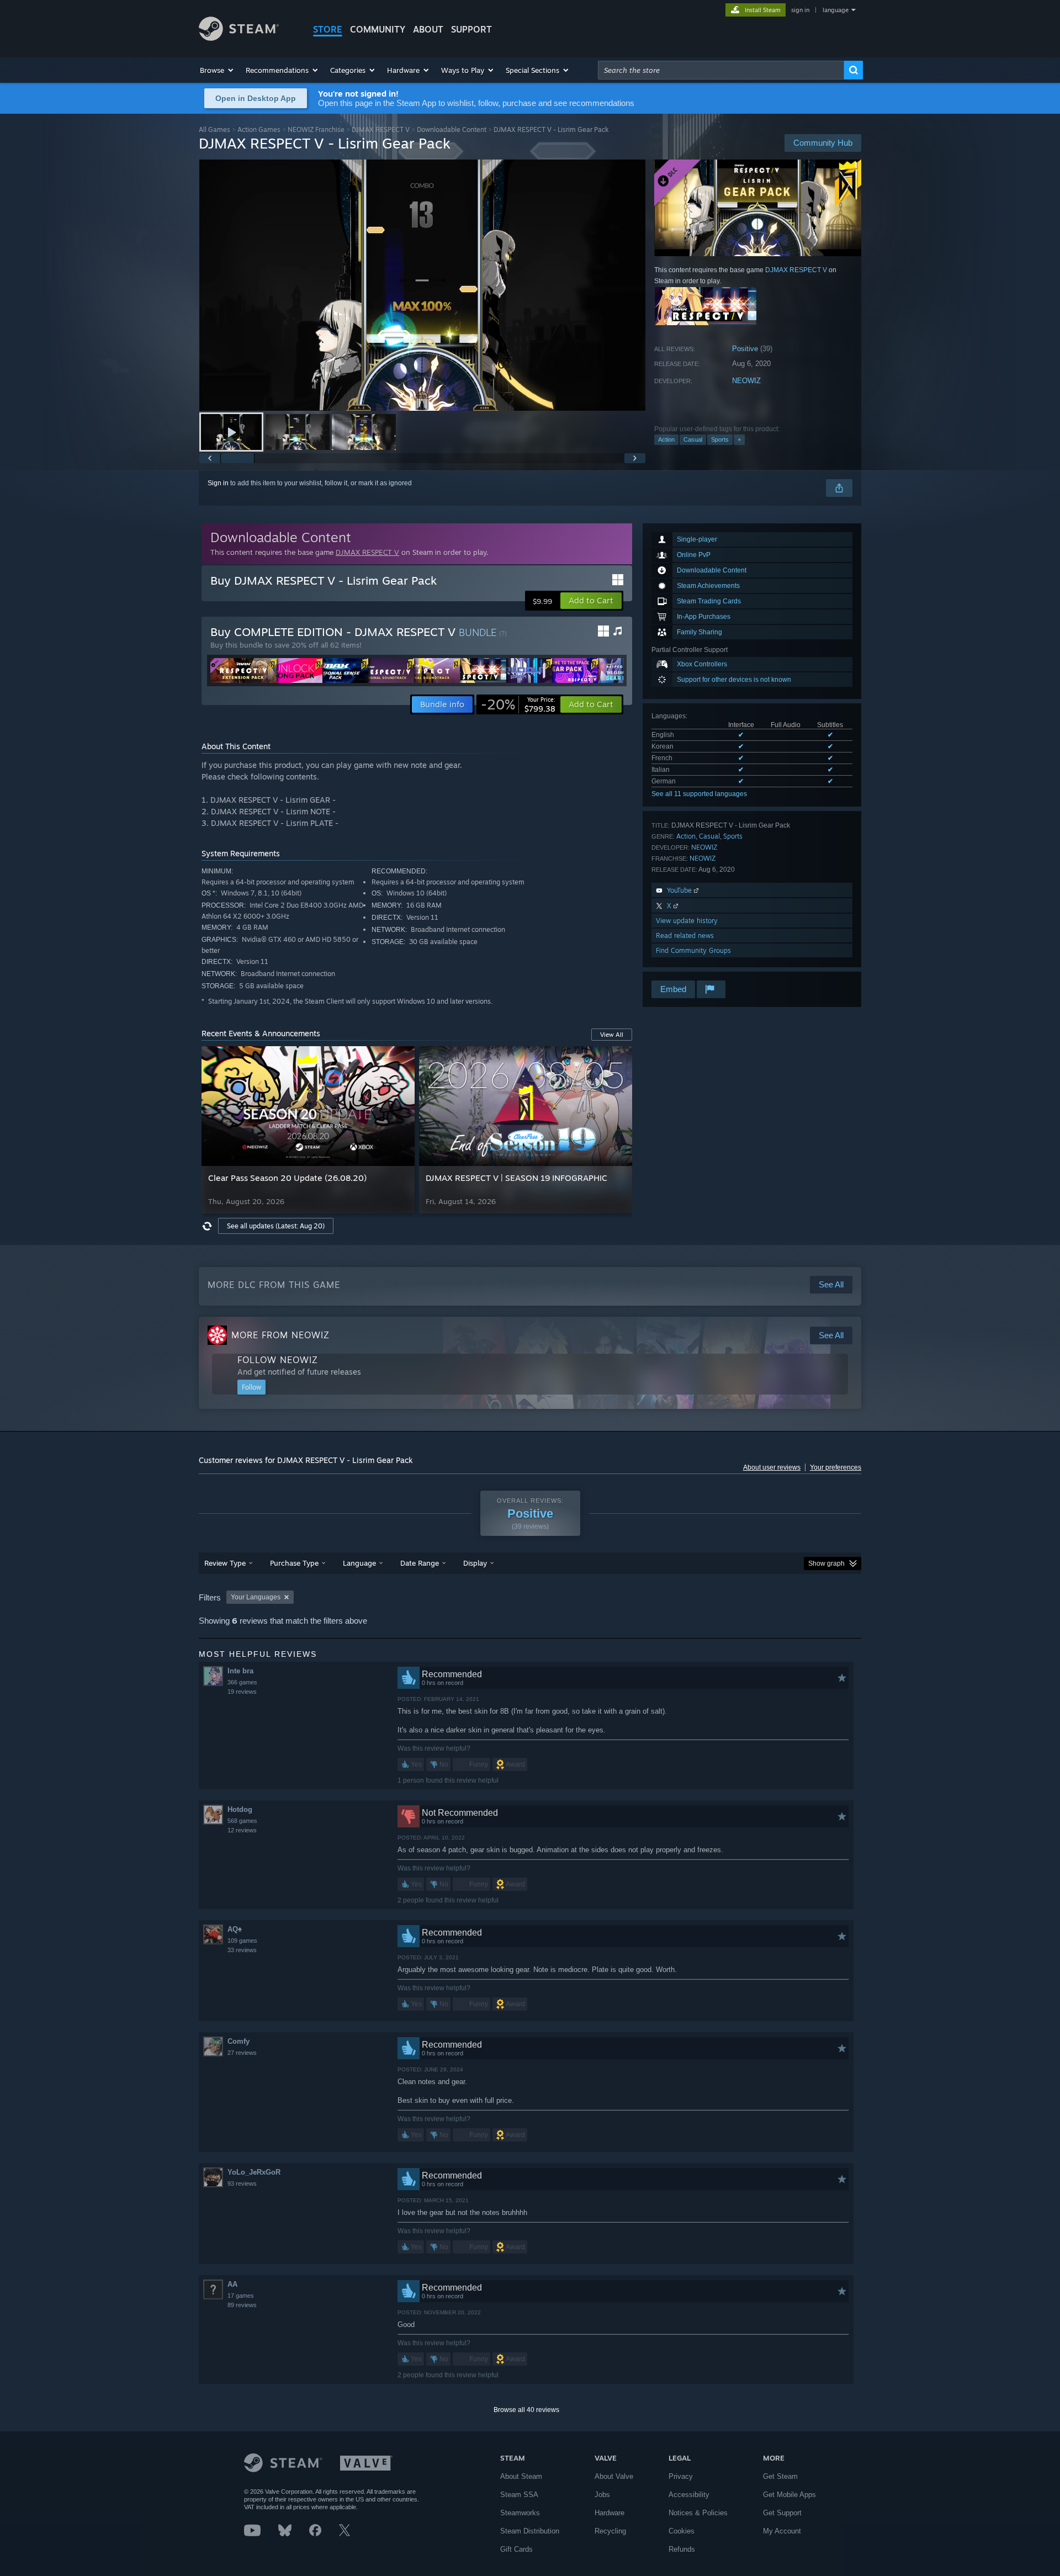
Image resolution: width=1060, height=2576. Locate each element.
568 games (242, 1821)
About (428, 29)
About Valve (614, 2476)
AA (232, 2284)
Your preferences (836, 1467)
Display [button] (475, 1563)
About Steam (521, 2476)
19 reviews (242, 1692)
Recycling (610, 2531)
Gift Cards (516, 2549)
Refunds (682, 2549)
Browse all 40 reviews (526, 2410)
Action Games (259, 129)
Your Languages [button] (256, 1597)
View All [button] (612, 1035)
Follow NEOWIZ (278, 1360)
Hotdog (240, 1809)
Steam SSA (519, 2495)
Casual (693, 439)
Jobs (602, 2495)
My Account (782, 2531)
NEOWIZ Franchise (316, 129)
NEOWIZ (746, 381)
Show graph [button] (826, 1563)
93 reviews (242, 2183)
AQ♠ (235, 1929)
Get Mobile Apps (789, 2495)
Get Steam (780, 2476)
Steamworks (520, 2513)
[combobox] (721, 70)
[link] (518, 704)
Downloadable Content (452, 129)
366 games (242, 1682)
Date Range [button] (420, 1563)
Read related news (685, 935)
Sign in (218, 483)
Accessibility (689, 2495)
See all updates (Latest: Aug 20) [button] (276, 1226)
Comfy (239, 2041)
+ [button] (739, 439)
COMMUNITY (378, 29)
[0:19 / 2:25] (422, 285)
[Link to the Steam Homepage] (239, 38)
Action (666, 439)
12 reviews (242, 1830)
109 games (242, 1941)
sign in (800, 10)
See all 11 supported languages (699, 794)
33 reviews (242, 1950)
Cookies (682, 2531)
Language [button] (359, 1563)
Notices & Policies (698, 2513)
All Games (214, 129)
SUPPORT (471, 29)
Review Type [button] (225, 1563)
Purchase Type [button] (294, 1563)
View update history (687, 921)
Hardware (609, 2513)
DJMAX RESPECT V (381, 129)
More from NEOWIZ (280, 1335)
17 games (241, 2296)
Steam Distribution (530, 2531)
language (836, 10)
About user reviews (772, 1467)
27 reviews (242, 2053)
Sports (720, 439)
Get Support (782, 2513)
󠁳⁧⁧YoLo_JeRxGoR (254, 2172)
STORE (328, 29)
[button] (217, 70)
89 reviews (242, 2305)
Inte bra (240, 1671)
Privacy (681, 2476)
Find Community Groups (693, 950)
